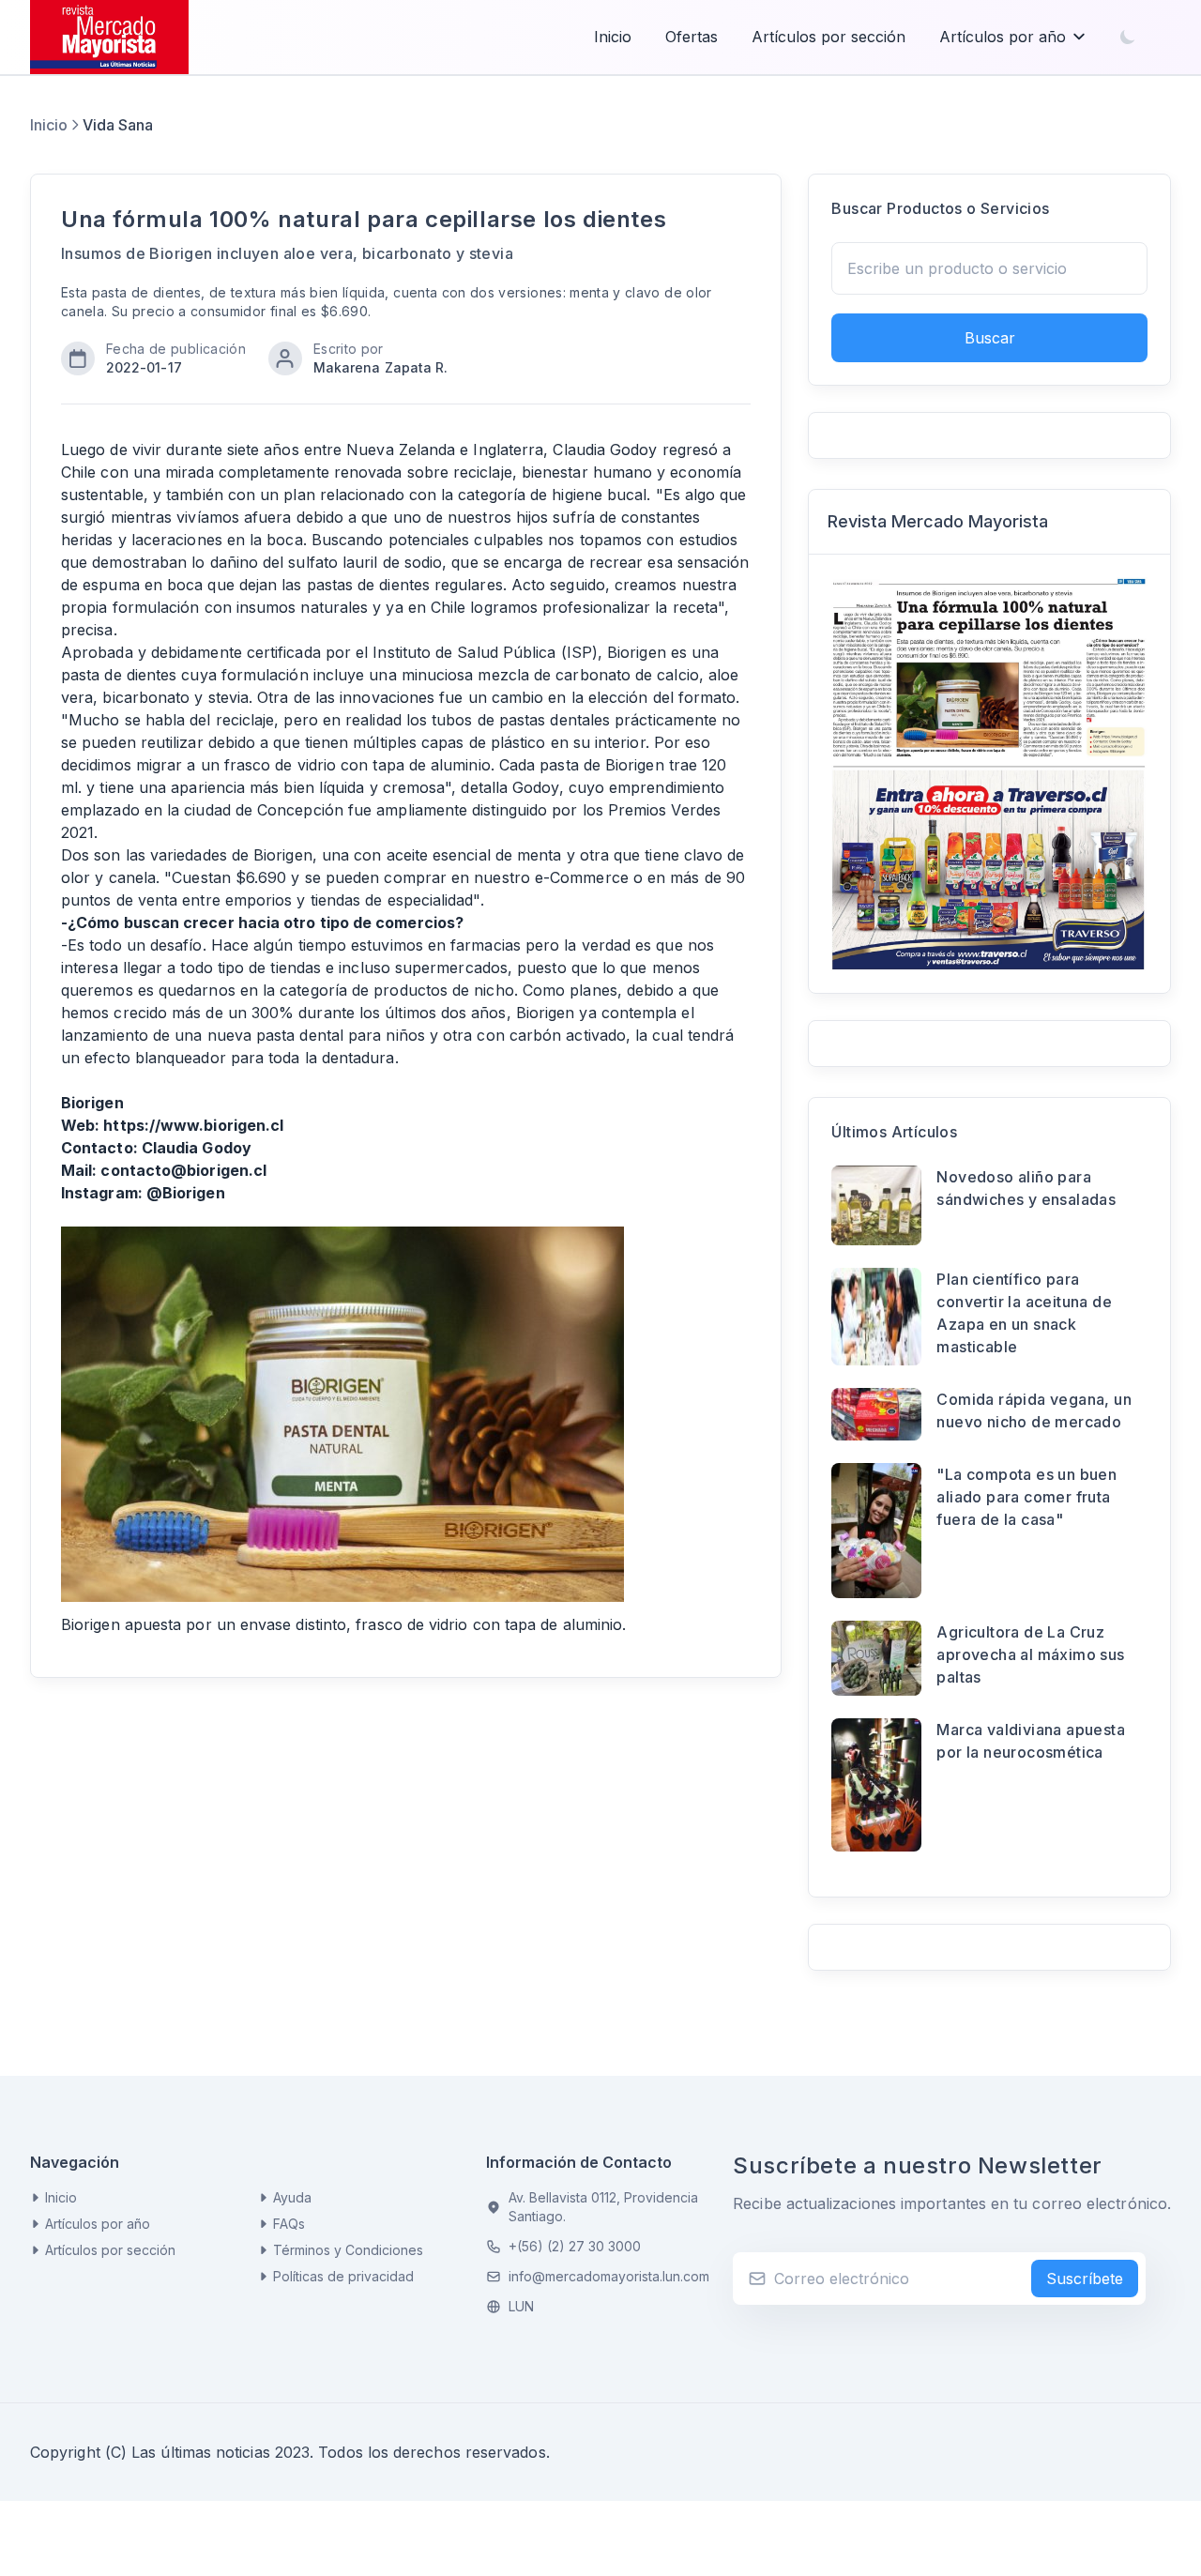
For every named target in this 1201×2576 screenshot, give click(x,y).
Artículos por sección (829, 37)
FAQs (289, 2224)
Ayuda (292, 2197)
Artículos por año (1003, 37)
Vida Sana (118, 125)
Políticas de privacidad (343, 2276)
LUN (521, 2306)
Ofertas (692, 37)
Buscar (990, 338)
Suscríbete (1085, 2279)
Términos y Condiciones (348, 2250)
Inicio (613, 37)
